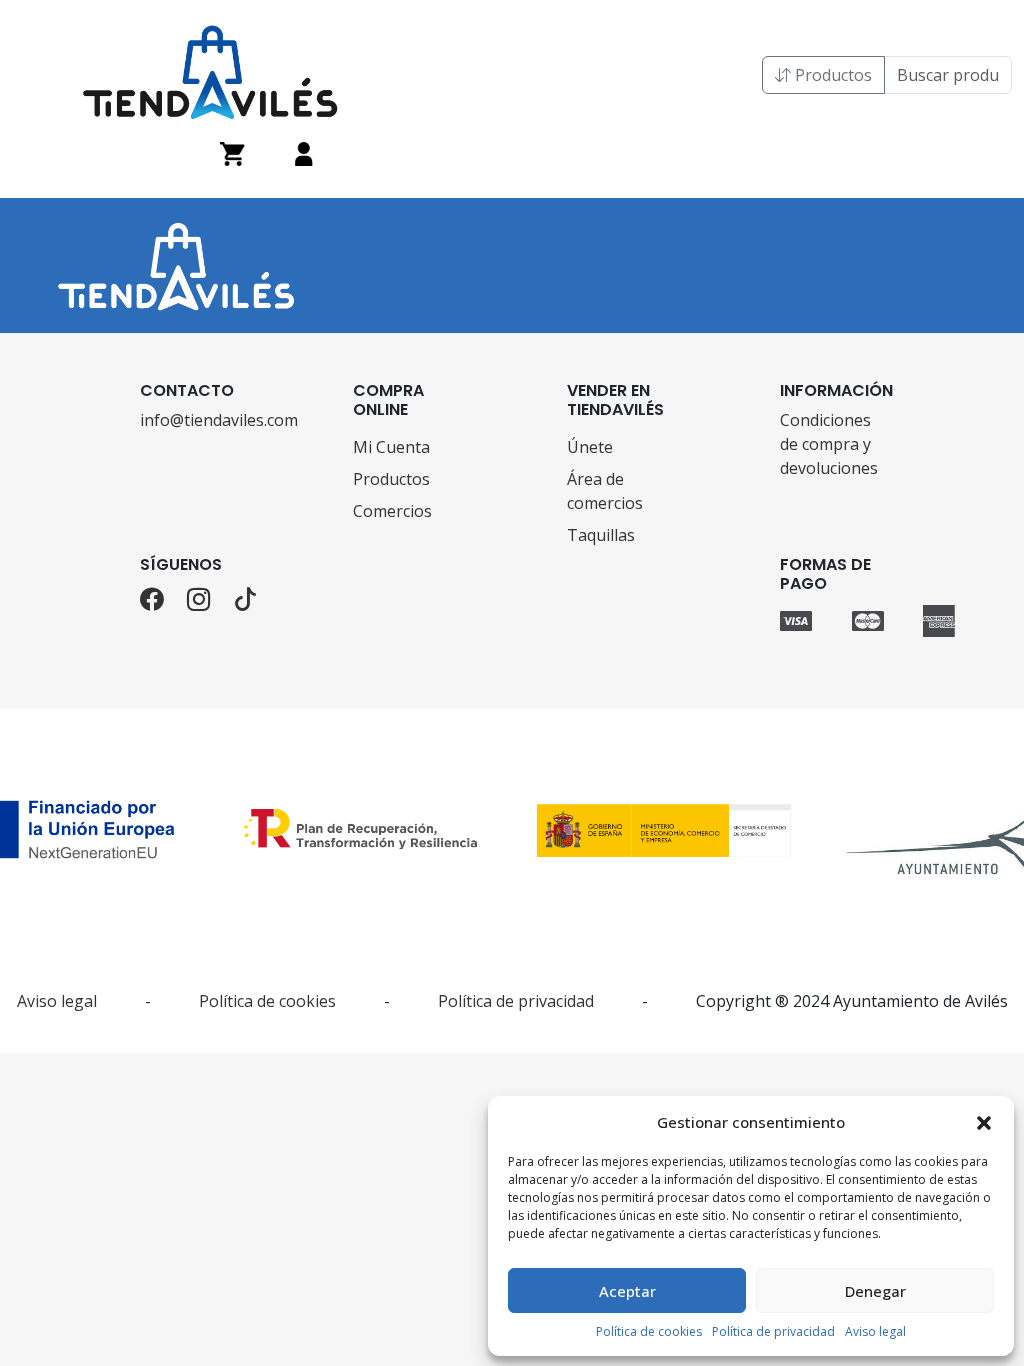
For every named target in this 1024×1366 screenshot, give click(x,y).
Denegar (875, 1291)
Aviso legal (875, 1331)
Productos (831, 75)
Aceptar (627, 1291)
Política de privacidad (773, 1331)
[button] (984, 1122)
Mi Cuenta (391, 447)
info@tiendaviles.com (192, 420)
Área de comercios (605, 491)
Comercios (392, 511)
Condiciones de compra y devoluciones (829, 444)
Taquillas (601, 535)
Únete (590, 447)
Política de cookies (649, 1331)
